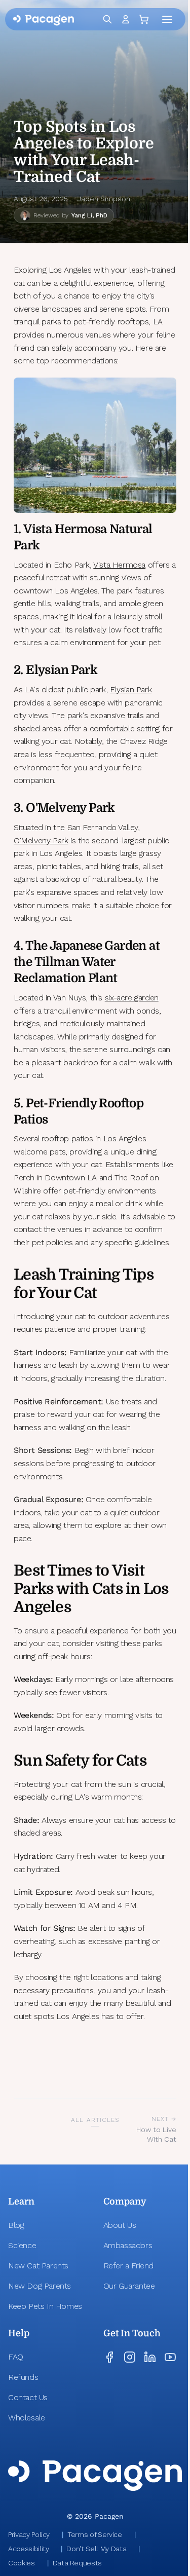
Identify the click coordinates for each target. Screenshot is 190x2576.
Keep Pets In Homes (45, 2306)
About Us (120, 2225)
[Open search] (107, 19)
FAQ (16, 2357)
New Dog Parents (40, 2286)
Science (22, 2245)
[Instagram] (130, 2357)
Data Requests (77, 2563)
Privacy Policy (29, 2534)
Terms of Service (94, 2534)
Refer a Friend (128, 2266)
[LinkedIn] (150, 2357)
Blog (16, 2225)
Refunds (23, 2377)
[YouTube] (170, 2357)
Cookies (22, 2563)
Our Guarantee (129, 2286)
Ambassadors (128, 2245)
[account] (126, 19)
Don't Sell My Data (96, 2549)
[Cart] (146, 19)
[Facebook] (109, 2357)
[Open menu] (169, 19)
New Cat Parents (38, 2266)
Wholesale (26, 2418)
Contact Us (28, 2397)
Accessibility (28, 2549)
